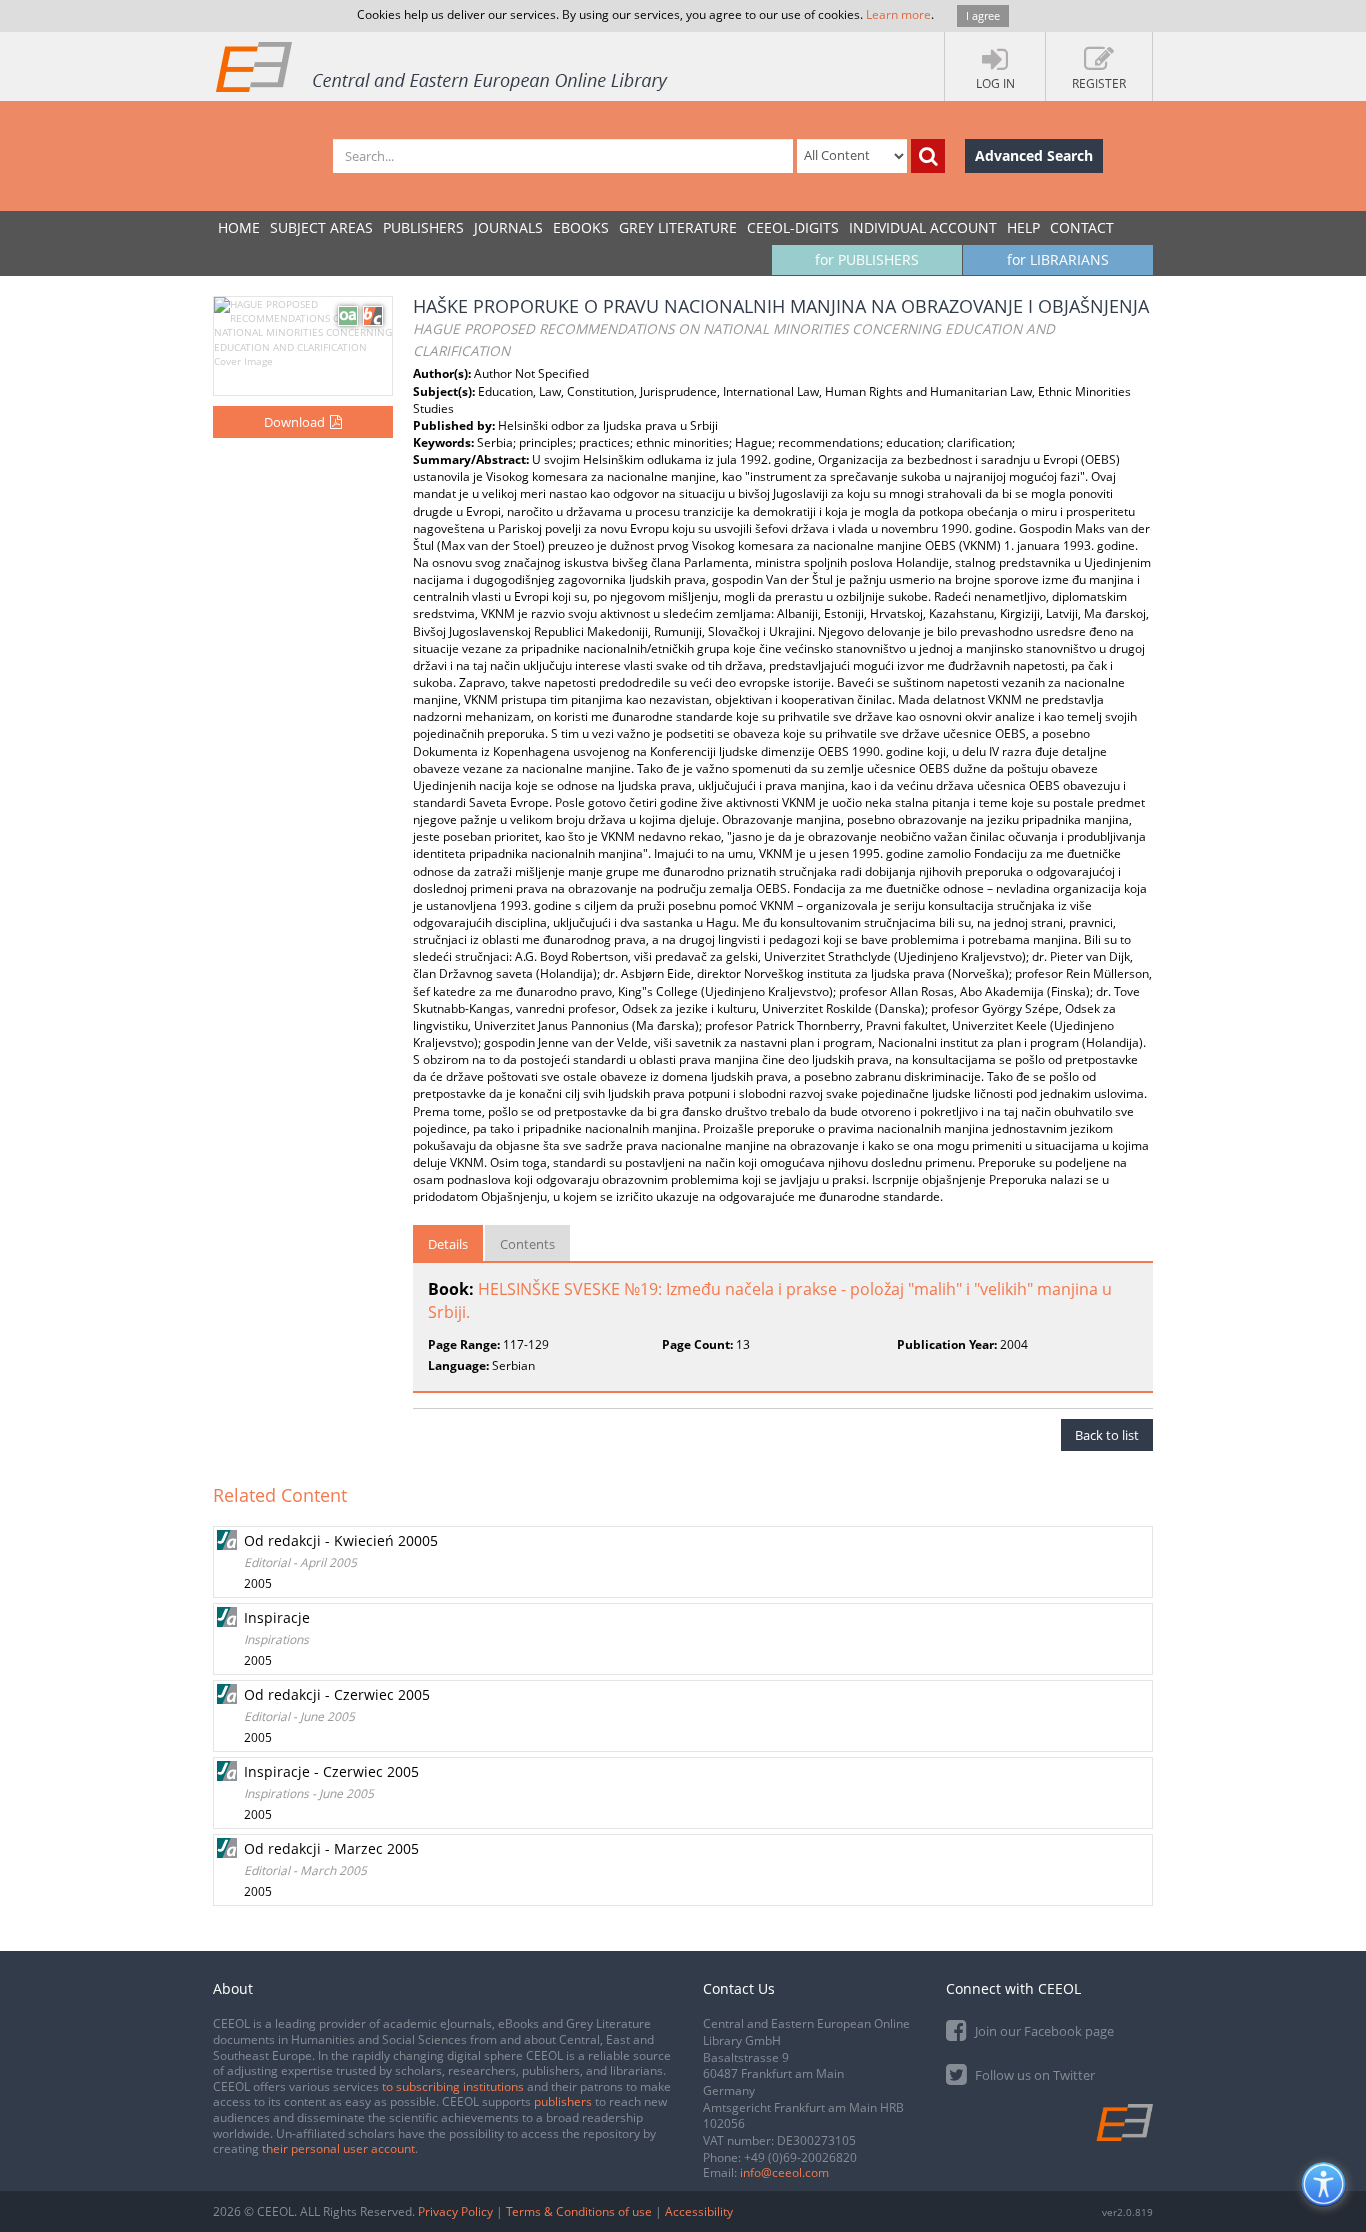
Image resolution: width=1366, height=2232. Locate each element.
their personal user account (338, 2148)
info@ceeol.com (784, 2172)
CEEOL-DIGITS (793, 227)
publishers (563, 2101)
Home (239, 227)
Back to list (1107, 1435)
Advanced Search (1034, 155)
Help (1023, 227)
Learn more (898, 14)
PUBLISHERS (423, 227)
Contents (527, 1244)
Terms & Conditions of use (579, 2211)
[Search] (928, 156)
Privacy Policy (455, 2211)
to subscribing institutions (453, 2086)
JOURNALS (508, 227)
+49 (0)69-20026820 (800, 2157)
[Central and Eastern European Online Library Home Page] (443, 66)
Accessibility (699, 2211)
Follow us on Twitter (1033, 2075)
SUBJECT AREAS (321, 227)
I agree (983, 15)
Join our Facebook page (1043, 2031)
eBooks (581, 227)
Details (448, 1244)
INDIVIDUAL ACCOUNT (923, 227)
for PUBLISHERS (867, 259)
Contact (1082, 227)
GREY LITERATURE (678, 227)
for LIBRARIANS (1058, 259)
